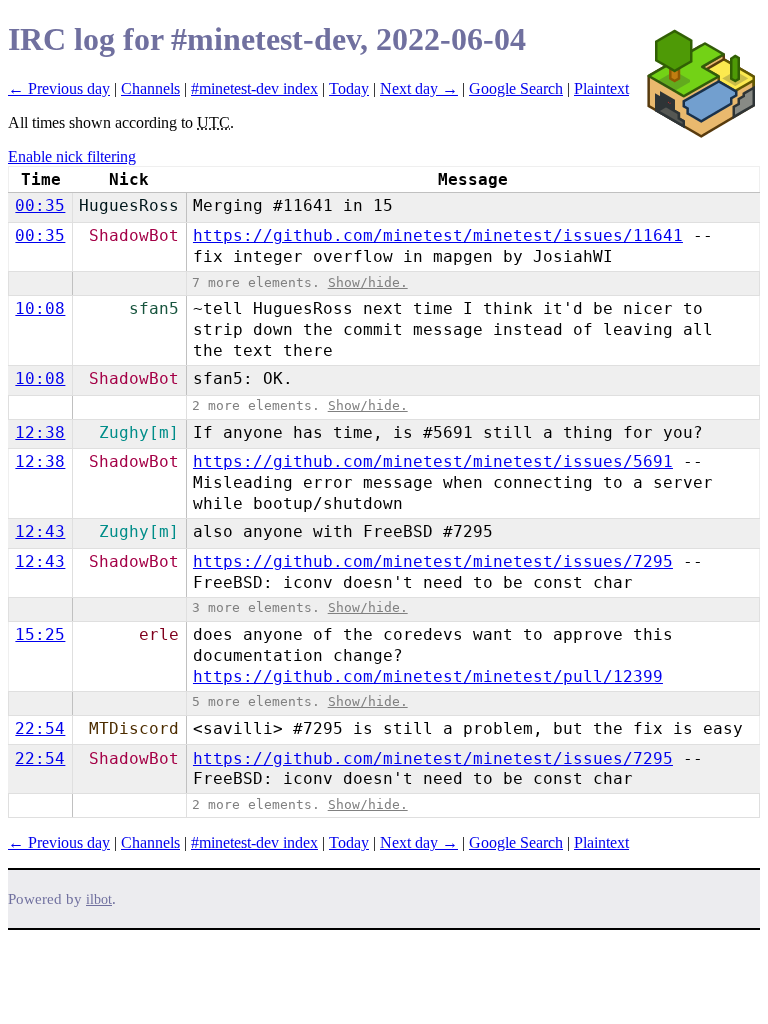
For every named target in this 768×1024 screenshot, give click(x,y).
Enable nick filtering (72, 156)
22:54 (40, 728)
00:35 (40, 205)
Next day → (419, 88)
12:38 (40, 432)
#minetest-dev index (254, 88)
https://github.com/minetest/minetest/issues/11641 (438, 235)
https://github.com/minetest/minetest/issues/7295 (433, 561)
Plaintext (601, 88)
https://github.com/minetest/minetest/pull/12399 (428, 676)
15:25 (40, 634)
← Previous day (59, 88)
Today (349, 88)
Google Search (516, 88)
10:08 (40, 308)
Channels (150, 88)
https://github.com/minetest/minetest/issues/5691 (433, 461)
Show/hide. (368, 282)
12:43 (40, 531)
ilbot (99, 899)
